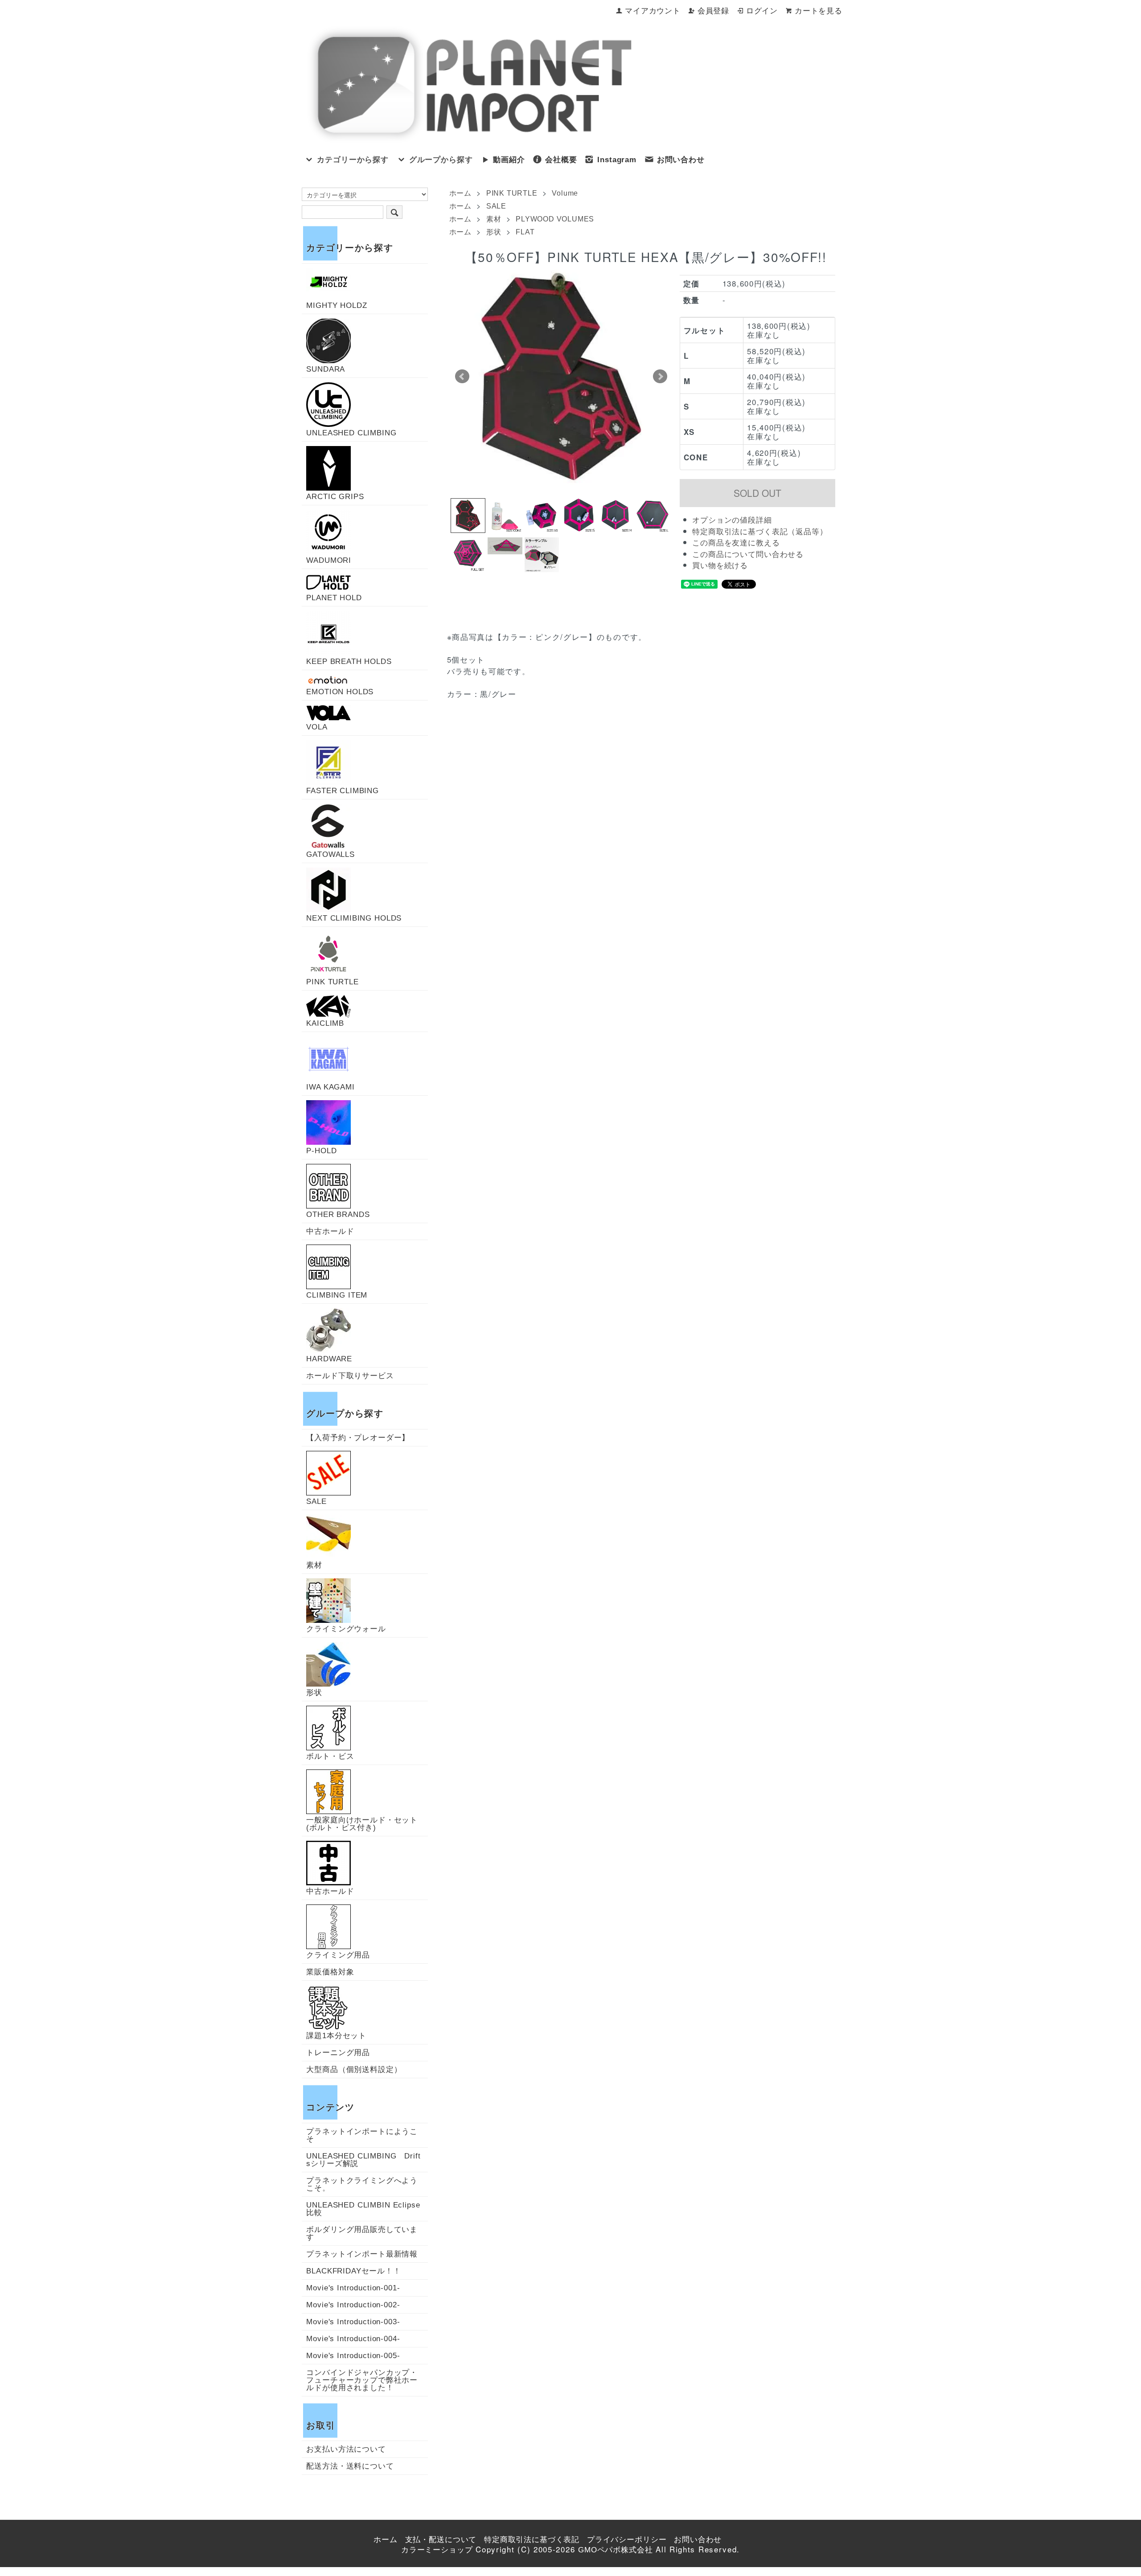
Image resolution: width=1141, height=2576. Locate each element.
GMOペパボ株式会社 (616, 2550)
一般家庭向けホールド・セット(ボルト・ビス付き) (362, 1824)
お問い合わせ (681, 160)
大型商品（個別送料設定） (354, 2070)
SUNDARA (326, 369)
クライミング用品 (338, 1955)
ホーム (460, 193)
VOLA (317, 727)
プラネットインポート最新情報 (362, 2254)
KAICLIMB (325, 1023)
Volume (565, 193)
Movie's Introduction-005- (353, 2356)
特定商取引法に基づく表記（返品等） (760, 532)
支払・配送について (441, 2540)
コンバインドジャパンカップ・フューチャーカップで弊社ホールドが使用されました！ (362, 2380)
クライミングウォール (346, 1629)
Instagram (617, 160)
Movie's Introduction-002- (353, 2305)
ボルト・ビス (330, 1756)
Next (660, 377)
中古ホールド (330, 1231)
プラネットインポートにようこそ (362, 2135)
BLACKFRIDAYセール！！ (354, 2271)
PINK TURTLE (512, 193)
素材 (494, 219)
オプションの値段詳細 (732, 520)
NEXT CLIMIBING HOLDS (354, 918)
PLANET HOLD (334, 598)
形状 (494, 232)
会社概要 (561, 160)
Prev (462, 377)
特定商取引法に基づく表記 (532, 2540)
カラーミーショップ (437, 2550)
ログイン (762, 11)
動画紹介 (509, 160)
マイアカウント (653, 11)
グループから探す (441, 160)
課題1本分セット (336, 2035)
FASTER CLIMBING (343, 790)
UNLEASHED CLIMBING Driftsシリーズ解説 (363, 2160)
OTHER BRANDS (338, 1214)
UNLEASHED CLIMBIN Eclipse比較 (363, 2209)
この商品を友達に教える (736, 543)
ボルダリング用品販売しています (362, 2233)
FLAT (525, 232)
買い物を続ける (720, 566)
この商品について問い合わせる (748, 555)
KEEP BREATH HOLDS (349, 661)
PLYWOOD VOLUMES (555, 219)
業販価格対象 (330, 1972)
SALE (496, 206)
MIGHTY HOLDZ (337, 305)
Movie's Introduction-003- (353, 2322)
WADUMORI (329, 560)
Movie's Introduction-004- (353, 2339)
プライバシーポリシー (627, 2540)
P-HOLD (321, 1151)
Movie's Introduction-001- (353, 2288)
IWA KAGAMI (330, 1087)
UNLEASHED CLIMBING (351, 433)
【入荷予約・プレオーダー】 (358, 1438)
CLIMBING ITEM (337, 1295)
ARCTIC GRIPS (335, 496)
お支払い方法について (346, 2449)
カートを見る (819, 11)
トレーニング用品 (338, 2053)
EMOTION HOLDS (340, 692)
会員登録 (713, 11)
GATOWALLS (330, 854)
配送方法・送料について (350, 2466)
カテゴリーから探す (353, 160)
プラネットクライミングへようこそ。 (362, 2184)
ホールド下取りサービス (350, 1376)
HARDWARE (329, 1359)
